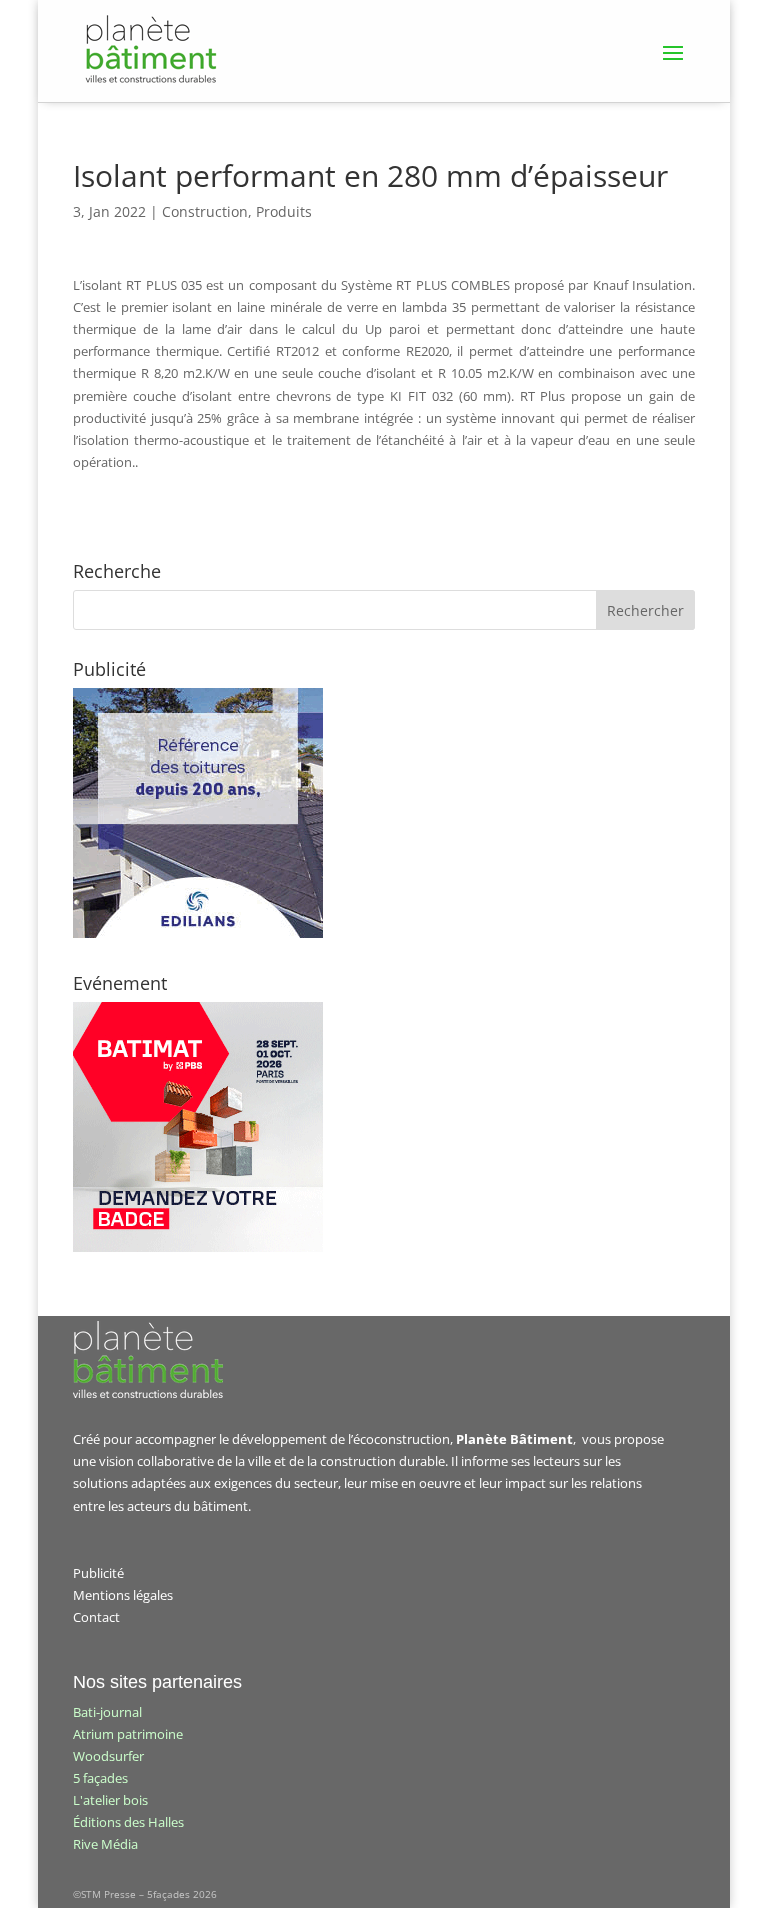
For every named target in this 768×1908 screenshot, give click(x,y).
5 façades (100, 1778)
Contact (96, 1617)
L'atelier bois (110, 1800)
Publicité (98, 1573)
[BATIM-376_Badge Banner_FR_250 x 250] (198, 1247)
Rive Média (105, 1844)
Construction (205, 211)
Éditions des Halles (128, 1822)
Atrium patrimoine (128, 1734)
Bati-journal (107, 1712)
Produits (284, 211)
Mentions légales (123, 1595)
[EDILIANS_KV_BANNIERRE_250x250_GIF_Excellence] (198, 933)
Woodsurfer (108, 1756)
